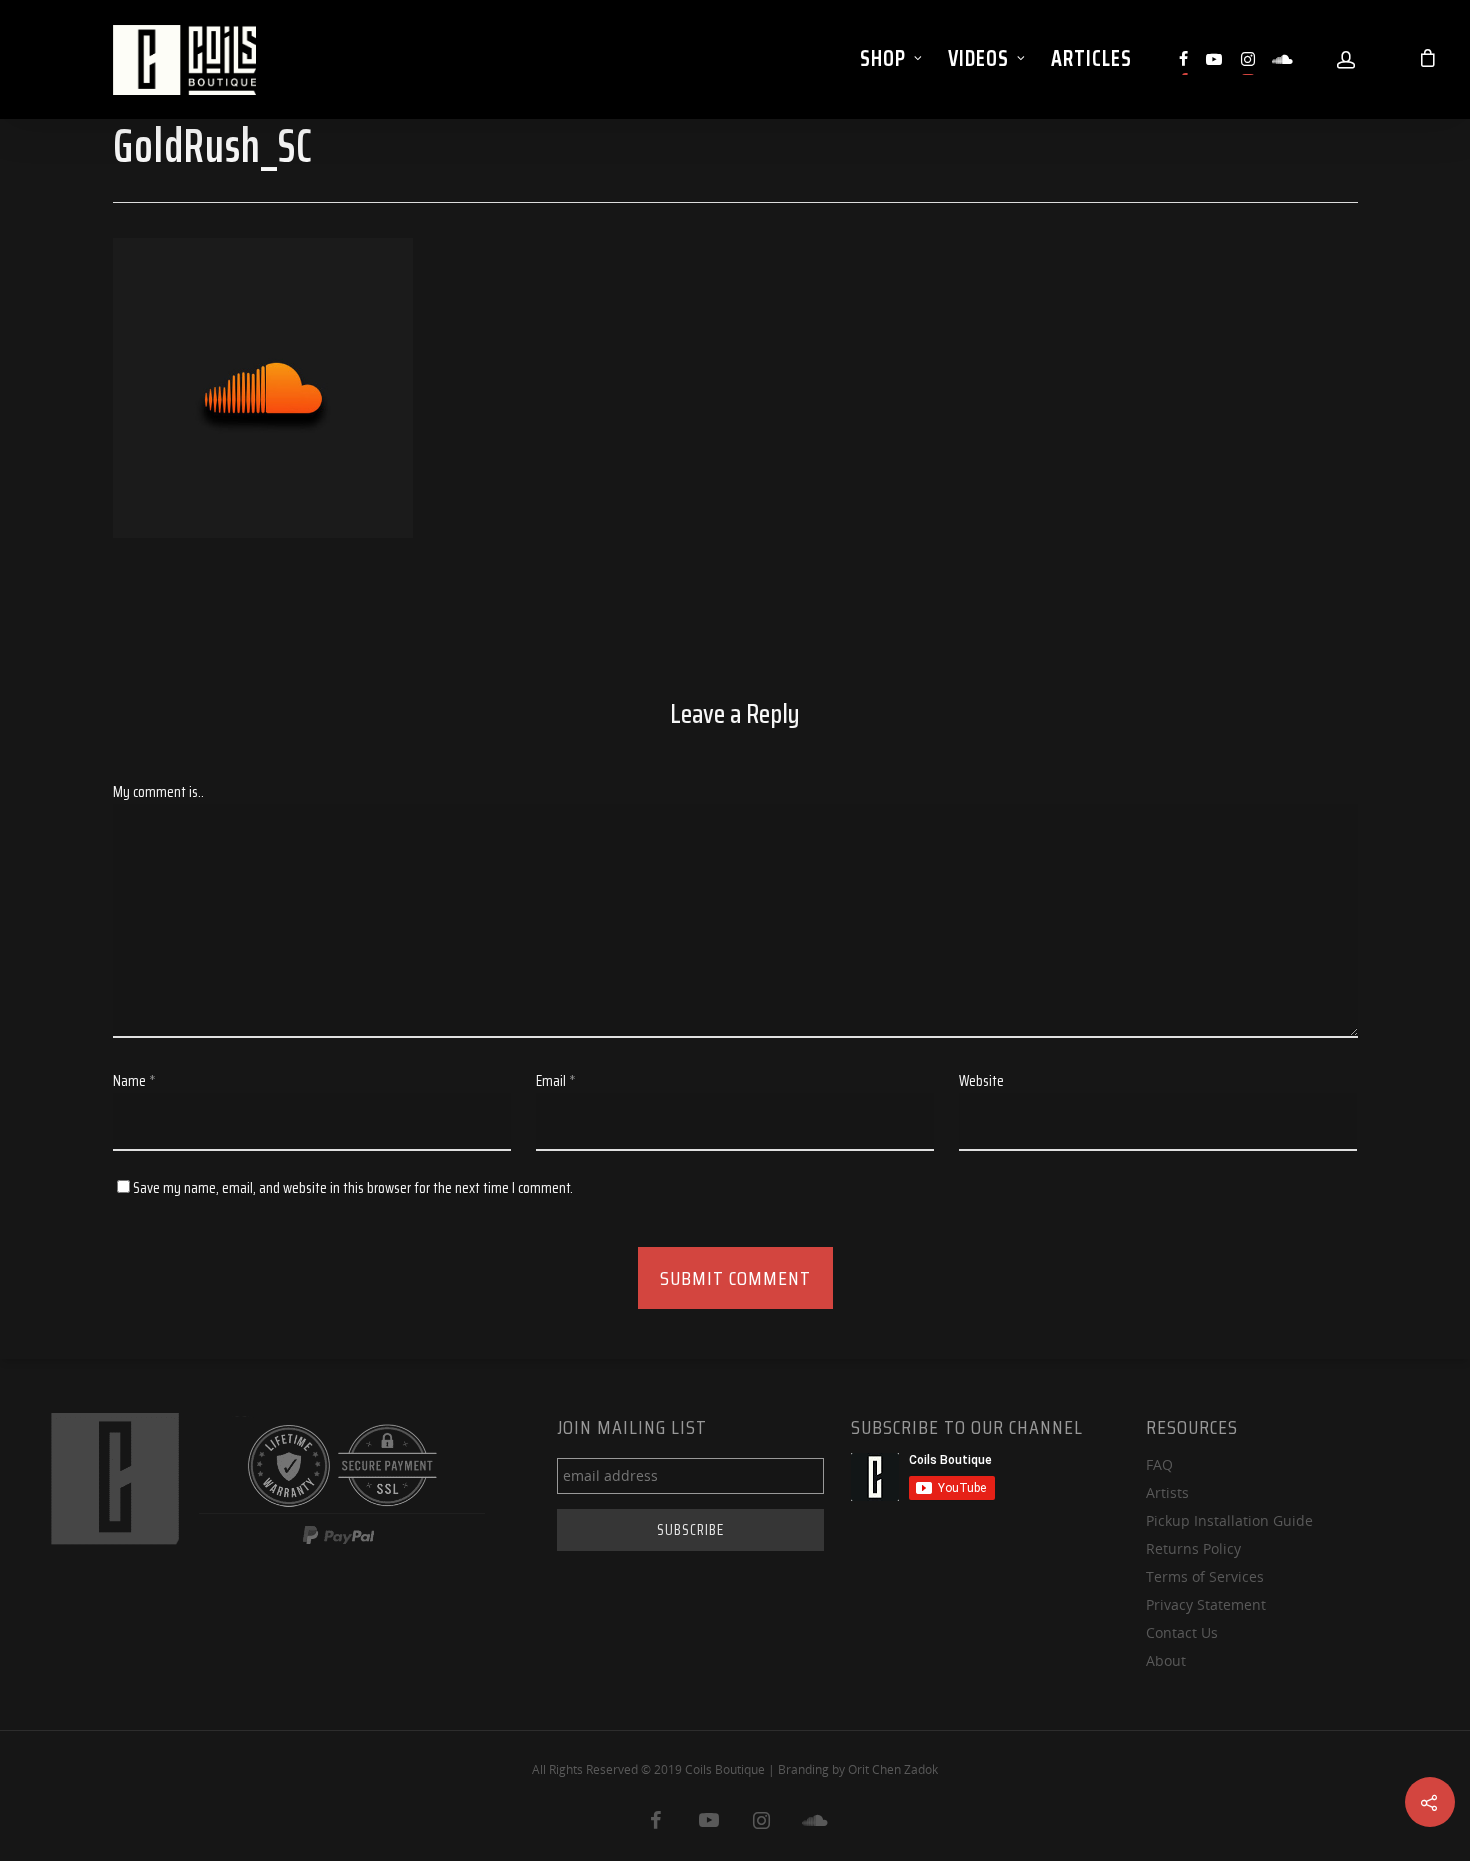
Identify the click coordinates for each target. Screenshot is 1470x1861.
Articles (1091, 58)
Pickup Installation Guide (1229, 1520)
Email (556, 1081)
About (1166, 1660)
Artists (1167, 1492)
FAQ (1159, 1464)
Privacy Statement (1206, 1604)
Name (134, 1081)
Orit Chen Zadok (893, 1769)
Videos (978, 58)
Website (981, 1081)
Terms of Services (1205, 1576)
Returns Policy (1193, 1548)
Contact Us (1182, 1632)
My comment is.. (158, 792)
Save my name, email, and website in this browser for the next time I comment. (353, 1188)
